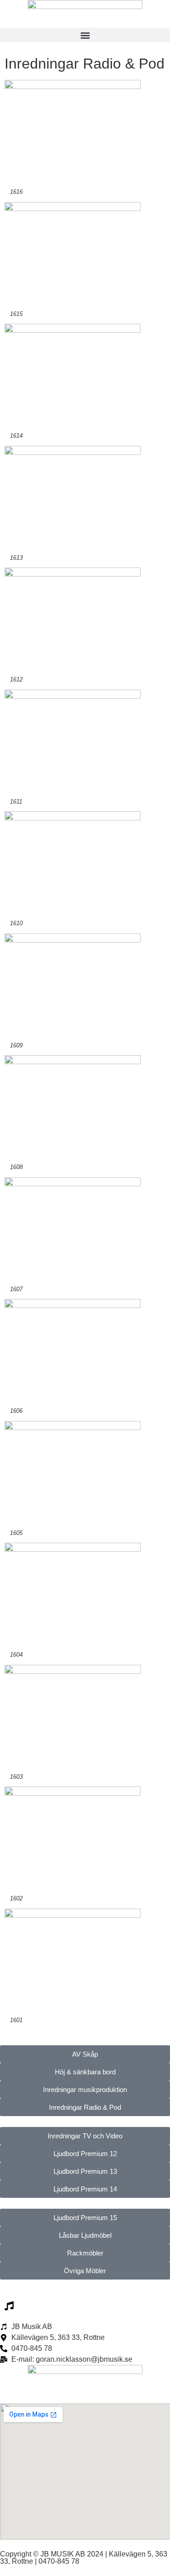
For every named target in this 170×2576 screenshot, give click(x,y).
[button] (85, 35)
